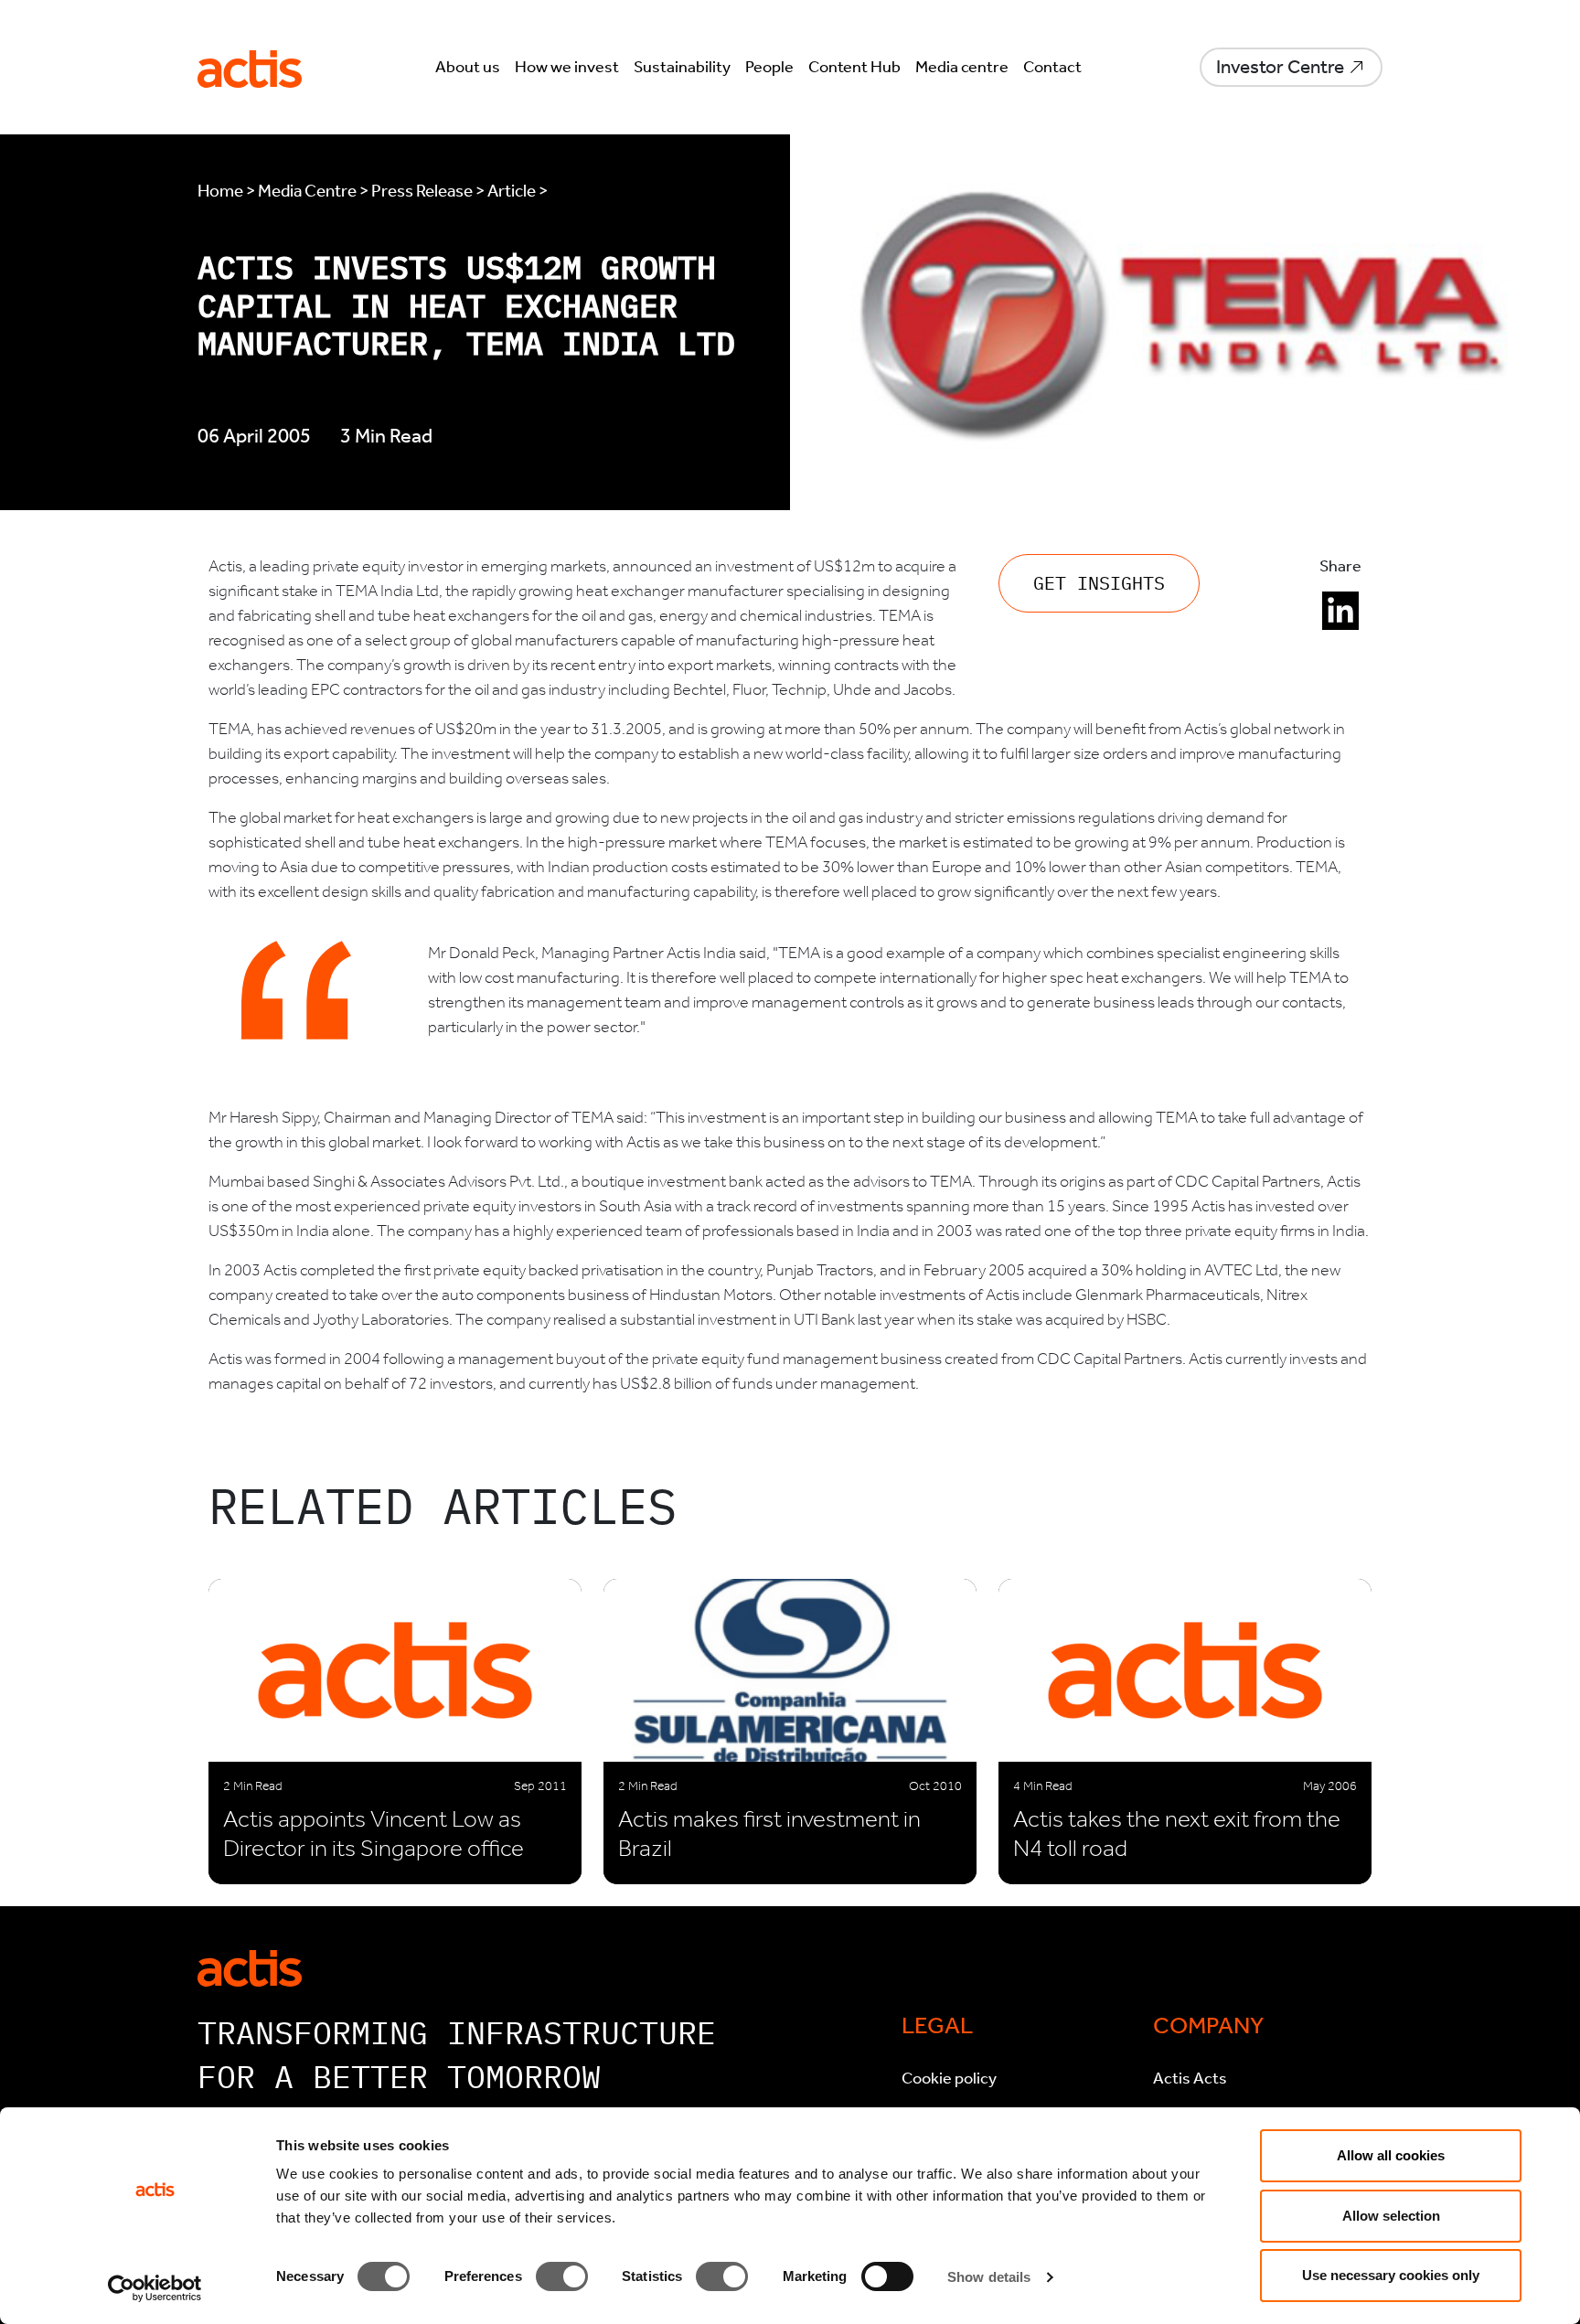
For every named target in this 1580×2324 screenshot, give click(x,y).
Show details (989, 2277)
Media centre (962, 67)
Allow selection (1391, 2216)
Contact (1052, 67)
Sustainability (682, 67)
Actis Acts (1190, 2078)
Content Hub (854, 67)
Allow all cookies (1391, 2155)
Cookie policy (949, 2078)
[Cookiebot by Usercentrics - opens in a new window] (155, 2288)
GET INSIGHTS (1099, 583)
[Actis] (250, 1967)
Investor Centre (1280, 67)
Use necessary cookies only (1391, 2275)
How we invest (567, 67)
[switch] (562, 2276)
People (769, 67)
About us (468, 67)
